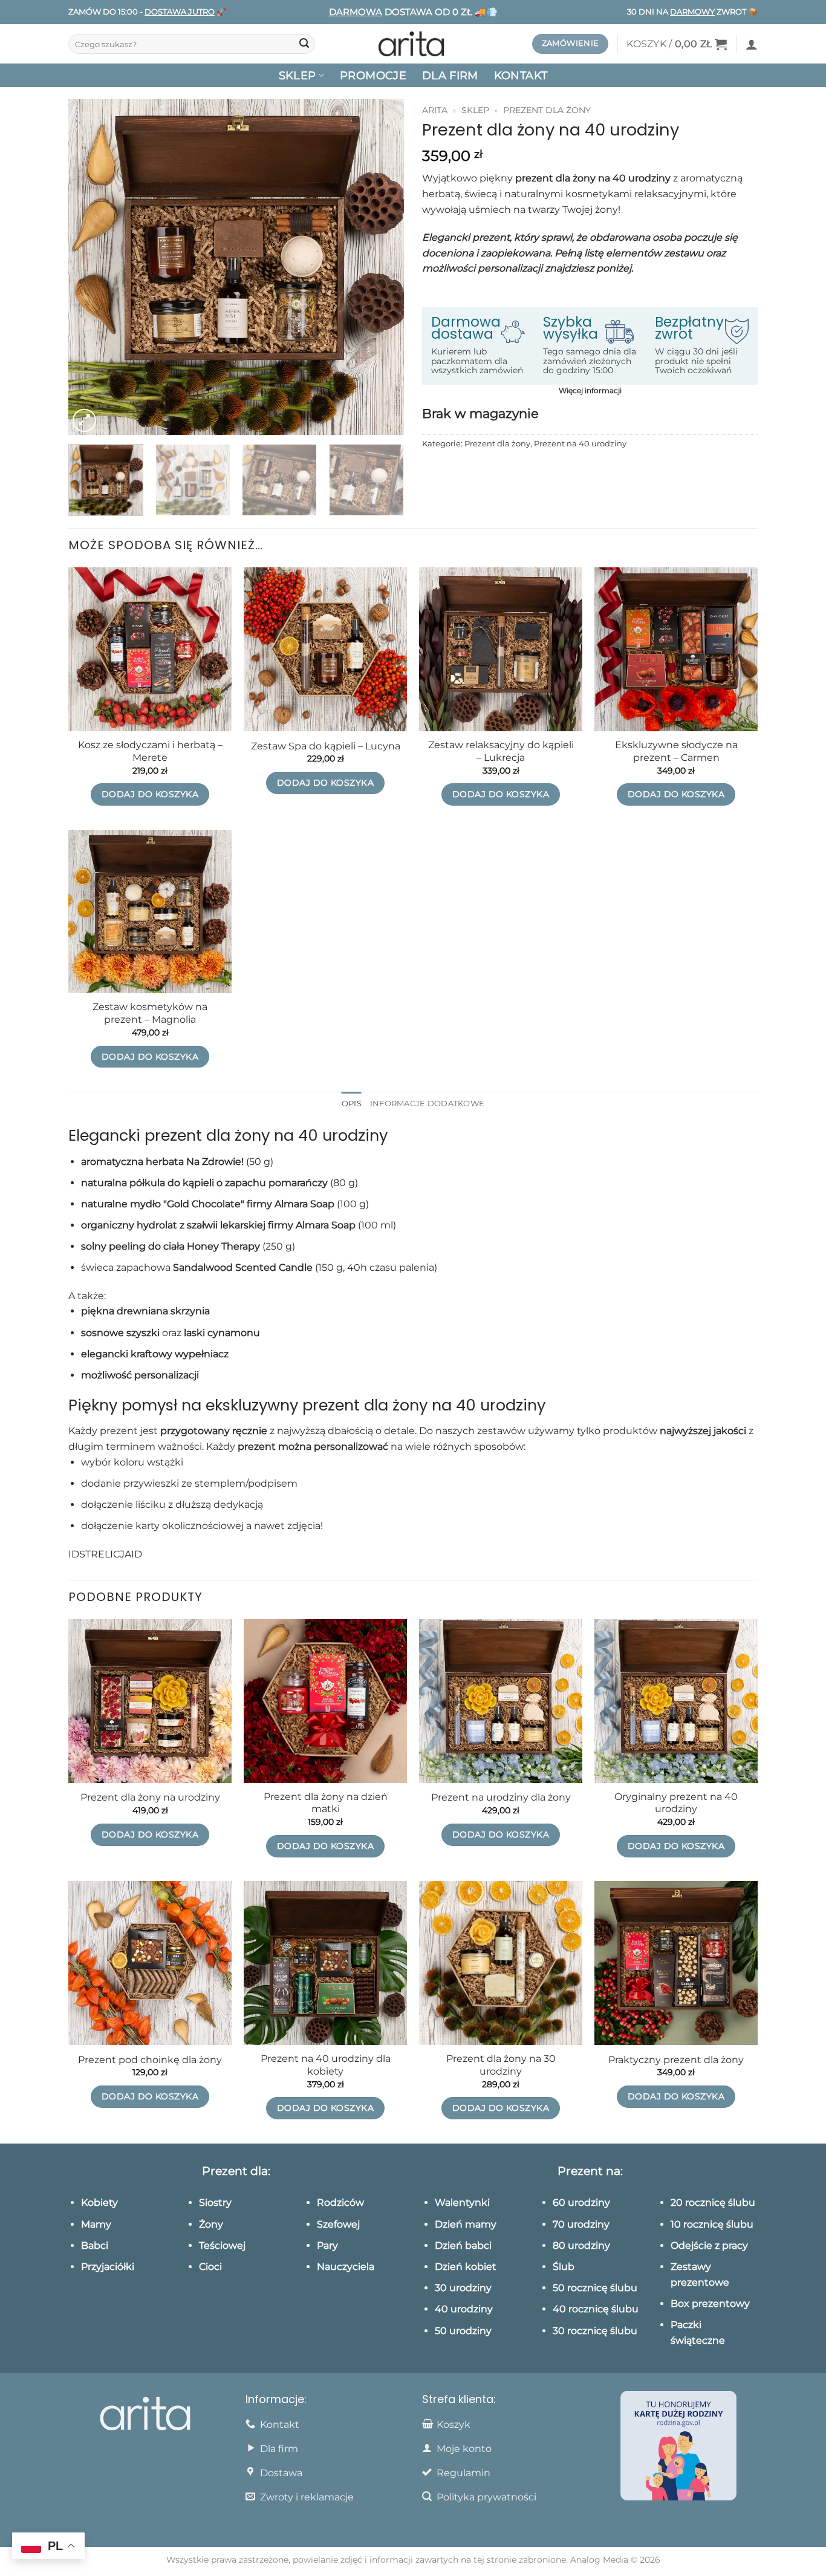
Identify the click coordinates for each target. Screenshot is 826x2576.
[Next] (382, 267)
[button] (677, 44)
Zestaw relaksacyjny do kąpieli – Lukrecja (501, 751)
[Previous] (90, 267)
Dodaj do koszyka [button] (150, 794)
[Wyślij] (304, 44)
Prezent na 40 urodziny (580, 444)
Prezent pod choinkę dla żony (150, 2060)
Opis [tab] (352, 1104)
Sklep (475, 110)
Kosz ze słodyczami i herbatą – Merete (150, 751)
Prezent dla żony (547, 110)
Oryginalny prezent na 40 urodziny (676, 1803)
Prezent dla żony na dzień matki (326, 1803)
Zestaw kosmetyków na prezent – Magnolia (150, 1013)
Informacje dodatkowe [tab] (427, 1104)
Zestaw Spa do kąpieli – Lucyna (326, 746)
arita (435, 110)
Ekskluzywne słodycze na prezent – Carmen (676, 751)
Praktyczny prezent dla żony (676, 2060)
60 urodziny (581, 2203)
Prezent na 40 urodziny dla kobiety (326, 2065)
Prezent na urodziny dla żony (501, 1797)
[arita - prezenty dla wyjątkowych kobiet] (413, 44)
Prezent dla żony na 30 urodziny (501, 2065)
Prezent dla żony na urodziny (150, 1797)
